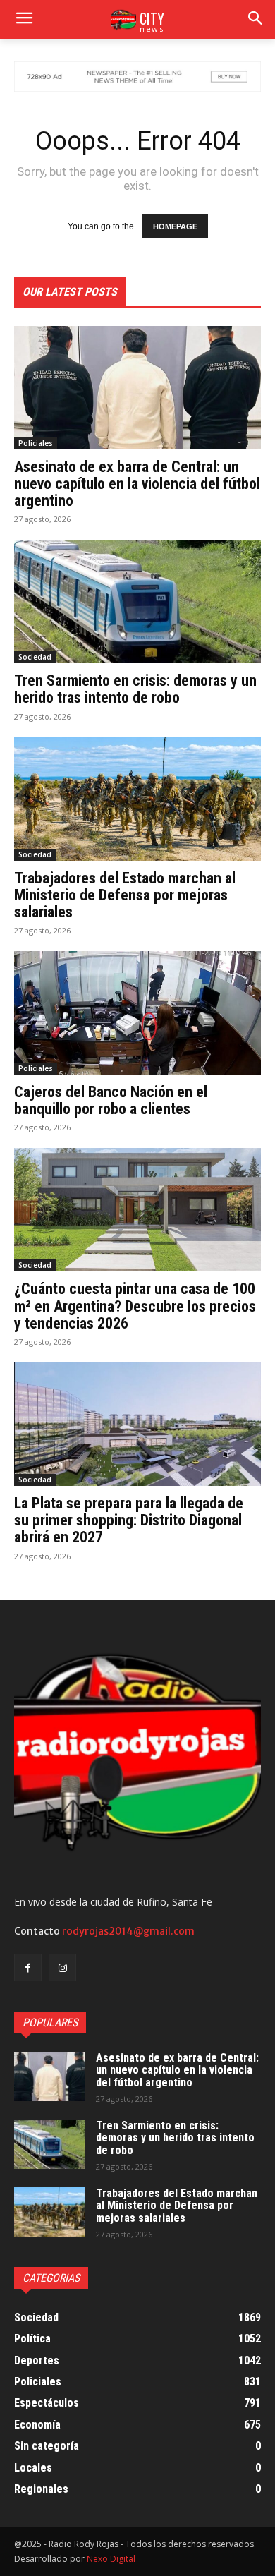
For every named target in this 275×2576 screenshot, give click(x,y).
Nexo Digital (111, 2559)
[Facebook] (28, 1967)
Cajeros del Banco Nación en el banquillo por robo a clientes (111, 1100)
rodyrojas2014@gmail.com (128, 1931)
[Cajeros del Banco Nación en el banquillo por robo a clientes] (137, 1013)
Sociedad (35, 657)
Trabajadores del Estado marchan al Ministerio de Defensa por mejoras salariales (125, 895)
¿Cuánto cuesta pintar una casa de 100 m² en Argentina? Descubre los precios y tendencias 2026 (135, 1306)
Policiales (36, 443)
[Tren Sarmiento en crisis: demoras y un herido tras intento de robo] (137, 601)
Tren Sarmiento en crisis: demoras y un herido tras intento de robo (135, 689)
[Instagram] (62, 1967)
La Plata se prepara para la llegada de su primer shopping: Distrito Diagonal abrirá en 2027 (129, 1520)
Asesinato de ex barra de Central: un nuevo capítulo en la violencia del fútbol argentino (137, 484)
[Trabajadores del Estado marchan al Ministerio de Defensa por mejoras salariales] (137, 799)
